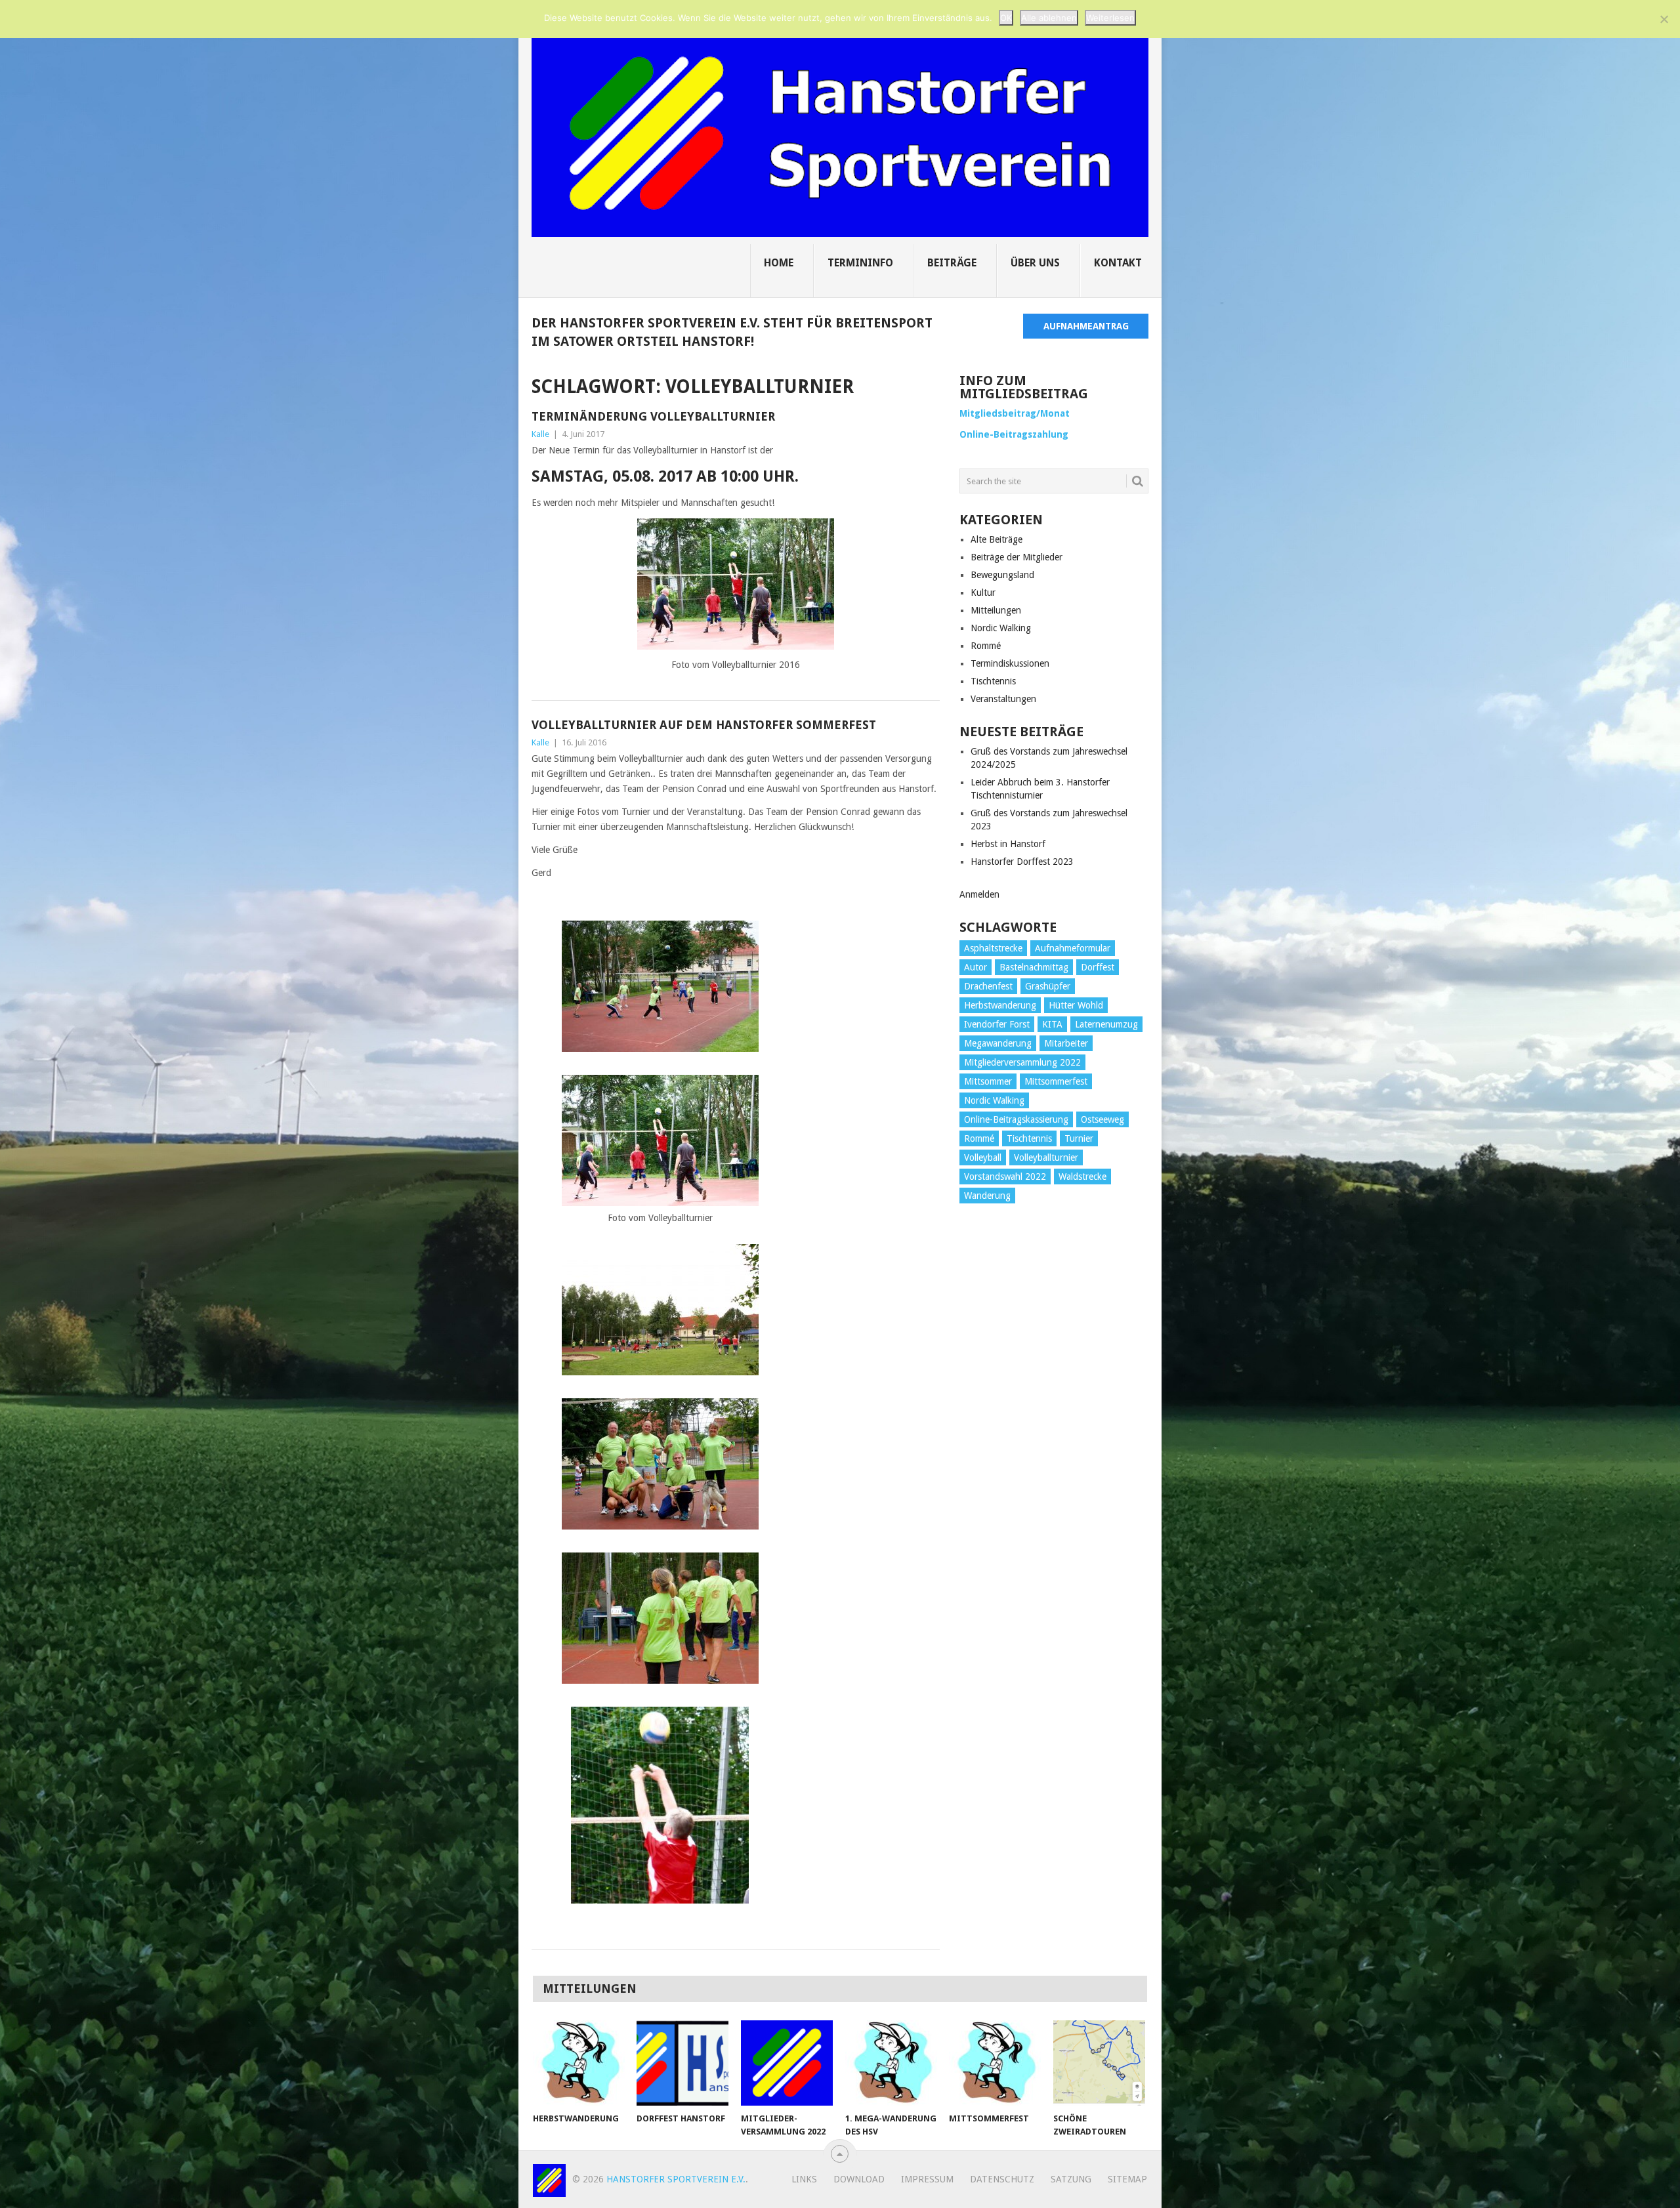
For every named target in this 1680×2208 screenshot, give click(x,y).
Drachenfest (988, 986)
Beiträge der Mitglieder (1017, 557)
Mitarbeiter (1066, 1043)
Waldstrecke (1082, 1177)
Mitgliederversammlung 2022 (1022, 1062)
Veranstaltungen (1003, 699)
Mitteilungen (996, 610)
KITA (1052, 1024)
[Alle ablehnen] (1664, 19)
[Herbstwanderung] (579, 2063)
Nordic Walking (1001, 628)
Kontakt (1118, 263)
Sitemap (1127, 2179)
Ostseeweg (1102, 1119)
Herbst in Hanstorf (1008, 844)
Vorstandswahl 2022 (1005, 1177)
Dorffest (1098, 967)
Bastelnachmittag (1034, 967)
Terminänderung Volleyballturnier (653, 416)
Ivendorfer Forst (997, 1024)
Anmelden (979, 894)
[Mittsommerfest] (995, 2063)
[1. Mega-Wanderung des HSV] (891, 2063)
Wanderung (987, 1196)
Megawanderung (998, 1043)
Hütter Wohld (1076, 1005)
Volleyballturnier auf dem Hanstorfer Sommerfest (704, 725)
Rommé (986, 646)
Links (804, 2179)
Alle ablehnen (1049, 18)
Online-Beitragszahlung (1014, 434)
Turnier (1079, 1138)
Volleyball (983, 1157)
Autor (976, 967)
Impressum (927, 2179)
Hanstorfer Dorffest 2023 (1022, 862)
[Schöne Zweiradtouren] (1099, 2063)
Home (779, 263)
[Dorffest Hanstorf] (682, 2063)
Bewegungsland (1002, 575)
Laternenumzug (1106, 1024)
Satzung (1071, 2179)
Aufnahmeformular (1073, 948)
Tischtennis (993, 681)
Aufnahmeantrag (1086, 326)
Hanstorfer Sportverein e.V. (676, 2179)
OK (1006, 18)
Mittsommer (988, 1081)
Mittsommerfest (1056, 1081)
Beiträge (952, 263)
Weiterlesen (1110, 18)
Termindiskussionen (1010, 663)
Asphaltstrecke (993, 948)
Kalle (540, 434)
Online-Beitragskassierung (1016, 1119)
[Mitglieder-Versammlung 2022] (787, 2063)
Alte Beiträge (997, 539)
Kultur (983, 593)
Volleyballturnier (1046, 1157)
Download (859, 2179)
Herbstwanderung (1000, 1005)
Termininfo (860, 263)
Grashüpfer (1048, 986)
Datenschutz (1002, 2179)
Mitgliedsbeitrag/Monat (1015, 413)
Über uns (1035, 263)
